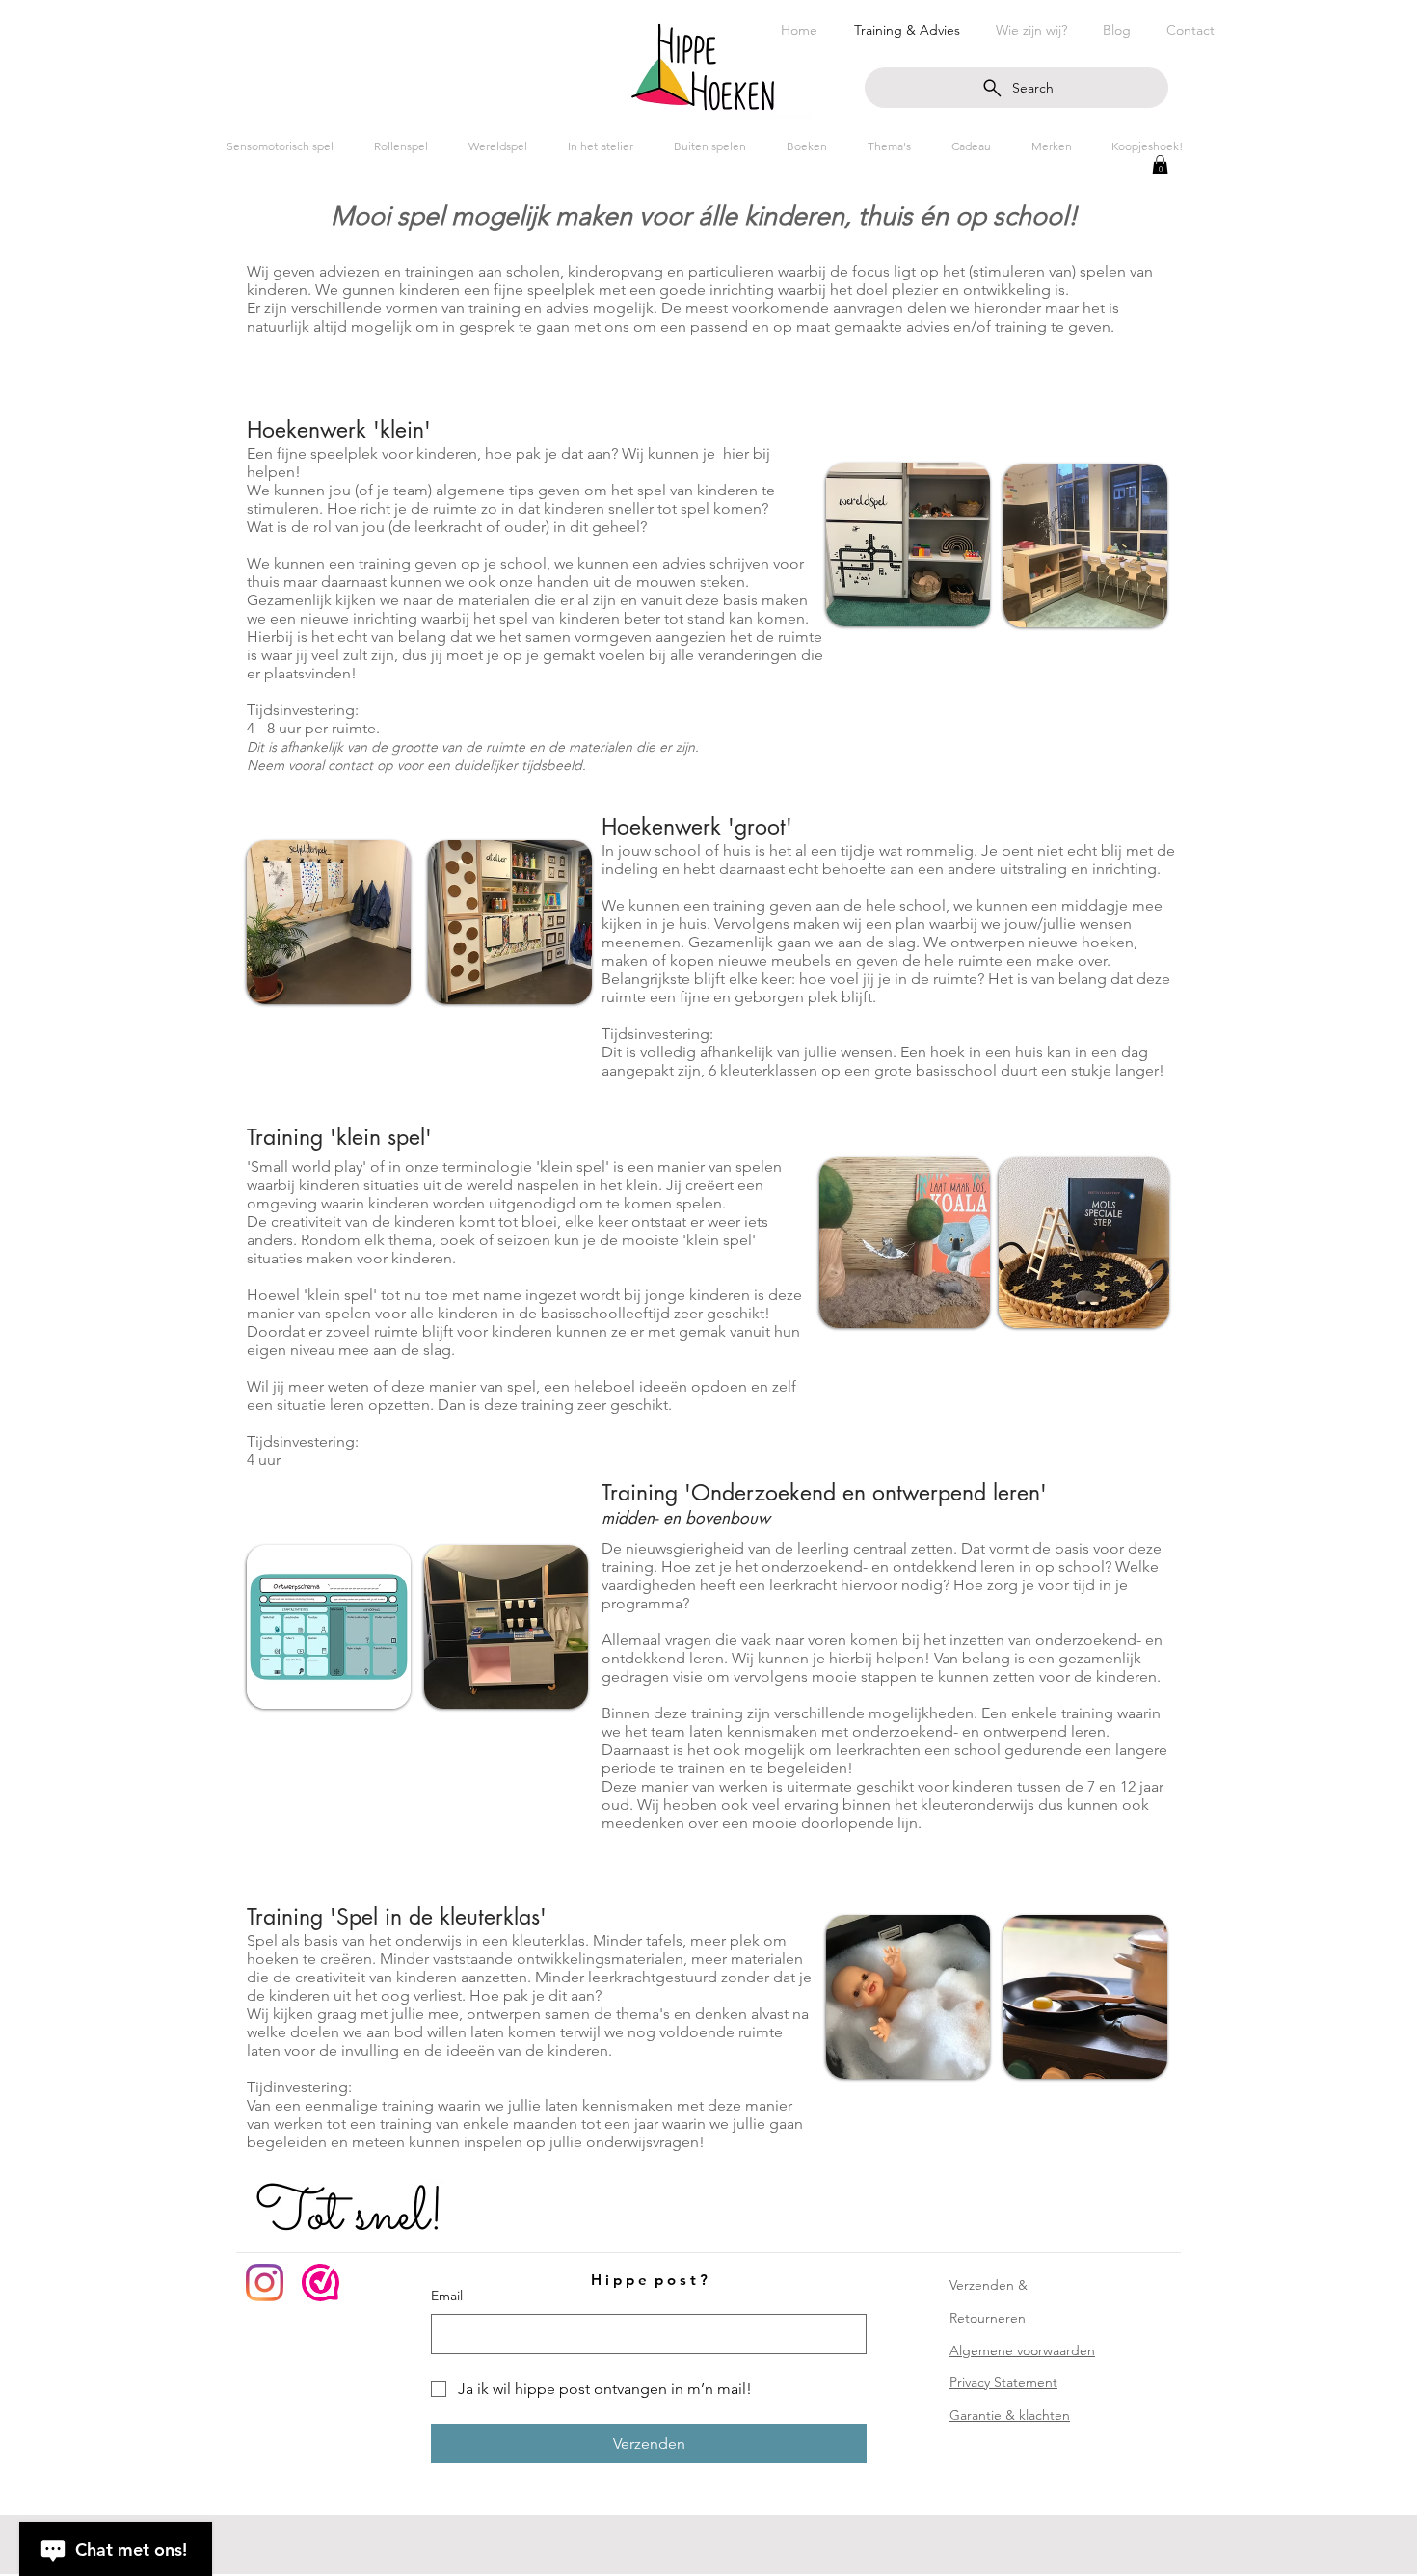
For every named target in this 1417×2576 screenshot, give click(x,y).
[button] (1160, 165)
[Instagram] (265, 2283)
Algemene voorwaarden (1022, 2350)
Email (447, 2296)
